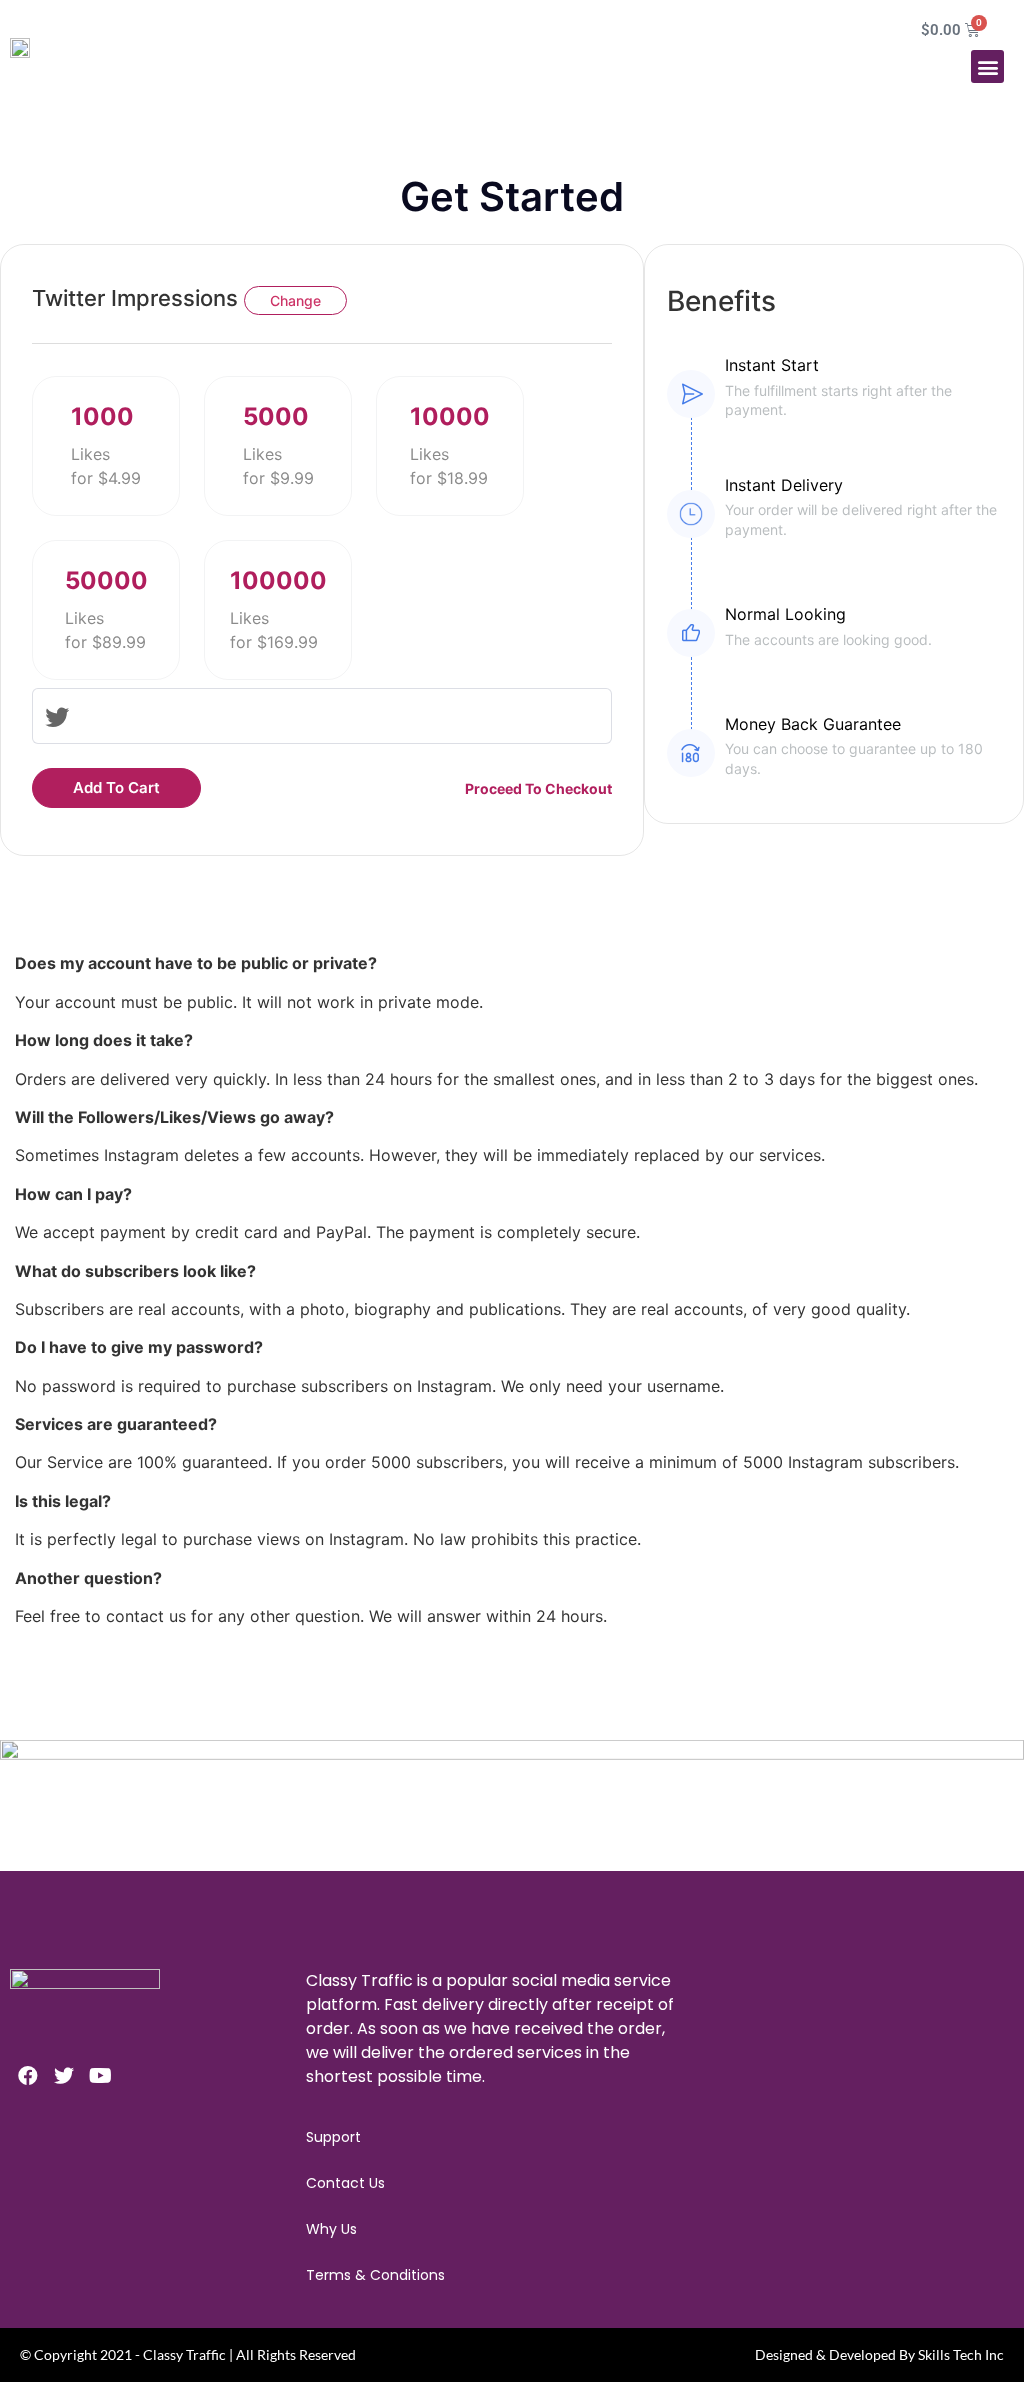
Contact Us (345, 2183)
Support (333, 2137)
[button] (987, 66)
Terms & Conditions (375, 2275)
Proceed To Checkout (538, 788)
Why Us (331, 2229)
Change (295, 300)
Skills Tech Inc (961, 2354)
